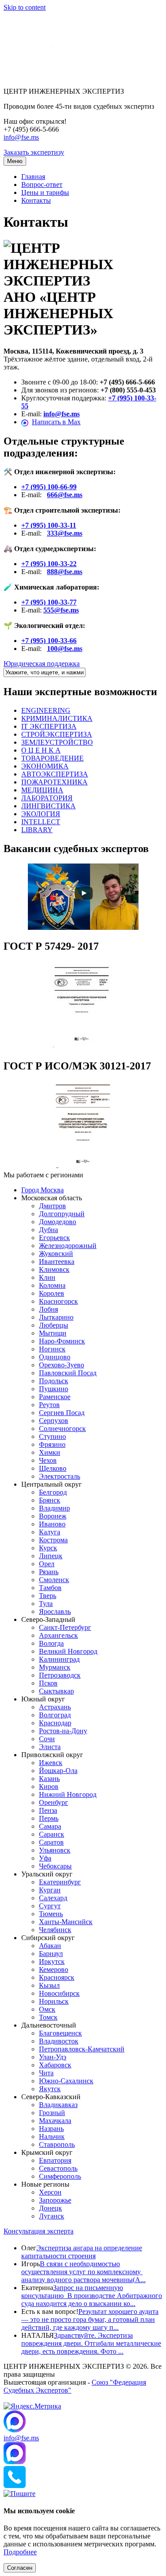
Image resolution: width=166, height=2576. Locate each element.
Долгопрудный (62, 1214)
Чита (46, 2073)
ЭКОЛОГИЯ (41, 814)
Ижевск (51, 1763)
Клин (47, 1277)
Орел (47, 1564)
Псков (48, 1683)
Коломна (52, 1285)
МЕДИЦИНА (42, 790)
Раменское (55, 1397)
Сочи (47, 1739)
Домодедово (58, 1222)
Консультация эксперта (39, 2231)
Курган (50, 1890)
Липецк (51, 1556)
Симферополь (60, 2176)
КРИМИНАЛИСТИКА (57, 718)
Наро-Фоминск (62, 1341)
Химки (50, 1452)
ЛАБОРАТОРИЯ (47, 798)
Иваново (52, 1524)
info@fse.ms (21, 137)
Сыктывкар (56, 1691)
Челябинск (55, 1930)
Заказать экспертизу (34, 152)
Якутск (50, 2089)
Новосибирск (59, 1993)
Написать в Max (56, 422)
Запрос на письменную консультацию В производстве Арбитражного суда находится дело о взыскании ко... (92, 2296)
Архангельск (58, 1635)
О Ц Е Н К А (41, 750)
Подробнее (20, 2552)
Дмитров (52, 1206)
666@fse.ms (65, 495)
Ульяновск (55, 1850)
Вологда (51, 1643)
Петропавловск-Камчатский (82, 2049)
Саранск (52, 1834)
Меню (15, 161)
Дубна (48, 1230)
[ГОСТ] (83, 1047)
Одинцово (55, 1357)
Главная (33, 177)
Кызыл (49, 1985)
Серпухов (54, 1421)
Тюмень (51, 1914)
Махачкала (55, 2121)
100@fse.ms (65, 649)
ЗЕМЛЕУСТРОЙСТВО (57, 742)
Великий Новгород (68, 1651)
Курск (48, 1548)
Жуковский (56, 1254)
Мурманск (55, 1667)
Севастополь (58, 2168)
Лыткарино (56, 1317)
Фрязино (52, 1444)
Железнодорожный (68, 1246)
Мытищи (53, 1333)
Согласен (20, 2568)
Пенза (48, 1810)
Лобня (48, 1309)
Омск (47, 2009)
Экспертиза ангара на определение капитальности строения (82, 2252)
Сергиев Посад (62, 1413)
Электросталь (60, 1476)
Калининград (59, 1659)
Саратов (51, 1842)
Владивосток (59, 2041)
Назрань (51, 2129)
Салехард (53, 1898)
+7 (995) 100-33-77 (49, 602)
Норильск (54, 2001)
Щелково (53, 1468)
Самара (50, 1826)
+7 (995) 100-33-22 (49, 564)
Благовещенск (60, 2033)
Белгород (53, 1492)
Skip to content (25, 7)
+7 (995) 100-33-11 (49, 525)
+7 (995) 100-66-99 (49, 487)
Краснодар (55, 1723)
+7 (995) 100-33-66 (49, 641)
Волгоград (55, 1715)
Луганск (52, 2216)
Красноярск (57, 1977)
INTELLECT (41, 822)
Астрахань (55, 1707)
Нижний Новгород (68, 1794)
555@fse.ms (61, 610)
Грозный (52, 2113)
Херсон (50, 2192)
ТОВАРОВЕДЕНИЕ (52, 758)
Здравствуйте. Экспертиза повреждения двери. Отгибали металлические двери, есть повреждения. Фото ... (91, 2343)
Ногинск (52, 1349)
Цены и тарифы (45, 192)
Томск (48, 2017)
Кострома (53, 1540)
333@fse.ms (65, 533)
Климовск (54, 1269)
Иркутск (52, 1961)
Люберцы (54, 1325)
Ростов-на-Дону (63, 1731)
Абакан (50, 1946)
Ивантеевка (57, 1261)
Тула (46, 1604)
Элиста (50, 1747)
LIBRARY (37, 830)
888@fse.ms (65, 572)
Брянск (50, 1500)
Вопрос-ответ (42, 185)
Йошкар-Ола (58, 1771)
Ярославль (55, 1611)
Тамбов (50, 1588)
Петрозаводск (60, 1675)
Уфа (45, 1858)
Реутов (49, 1405)
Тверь (48, 1596)
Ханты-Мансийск (66, 1922)
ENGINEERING (46, 710)
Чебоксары (55, 1866)
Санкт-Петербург (65, 1627)
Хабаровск (55, 2065)
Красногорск (58, 1301)
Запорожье (55, 2200)
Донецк (50, 2208)
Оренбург (54, 1802)
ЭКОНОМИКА (45, 766)
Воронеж (53, 1516)
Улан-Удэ (53, 2057)
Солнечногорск (62, 1429)
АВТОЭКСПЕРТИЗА (55, 774)
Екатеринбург (60, 1882)
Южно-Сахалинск (66, 2081)
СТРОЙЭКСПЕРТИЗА (57, 734)
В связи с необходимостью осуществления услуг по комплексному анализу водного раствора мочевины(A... (83, 2272)
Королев (52, 1293)
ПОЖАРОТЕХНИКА (54, 782)
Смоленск (54, 1580)
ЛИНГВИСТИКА (48, 806)
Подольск (54, 1381)
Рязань (49, 1572)
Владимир (54, 1508)
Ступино (52, 1436)
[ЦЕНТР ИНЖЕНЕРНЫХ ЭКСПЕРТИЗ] (40, 76)
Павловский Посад (68, 1373)
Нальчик (52, 2137)
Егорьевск (54, 1238)
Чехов (48, 1460)
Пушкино (54, 1389)
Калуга (50, 1532)
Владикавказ (58, 2105)
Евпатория (55, 2160)
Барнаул (51, 1954)
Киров (49, 1786)
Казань (49, 1779)
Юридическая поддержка (42, 664)
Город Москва (42, 1190)
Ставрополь (57, 2144)
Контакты (36, 200)
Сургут (50, 1906)
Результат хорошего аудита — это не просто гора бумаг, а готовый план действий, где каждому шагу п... (90, 2319)
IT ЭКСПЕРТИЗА (49, 726)
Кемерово (54, 1969)
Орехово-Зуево (62, 1365)
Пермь (49, 1818)
